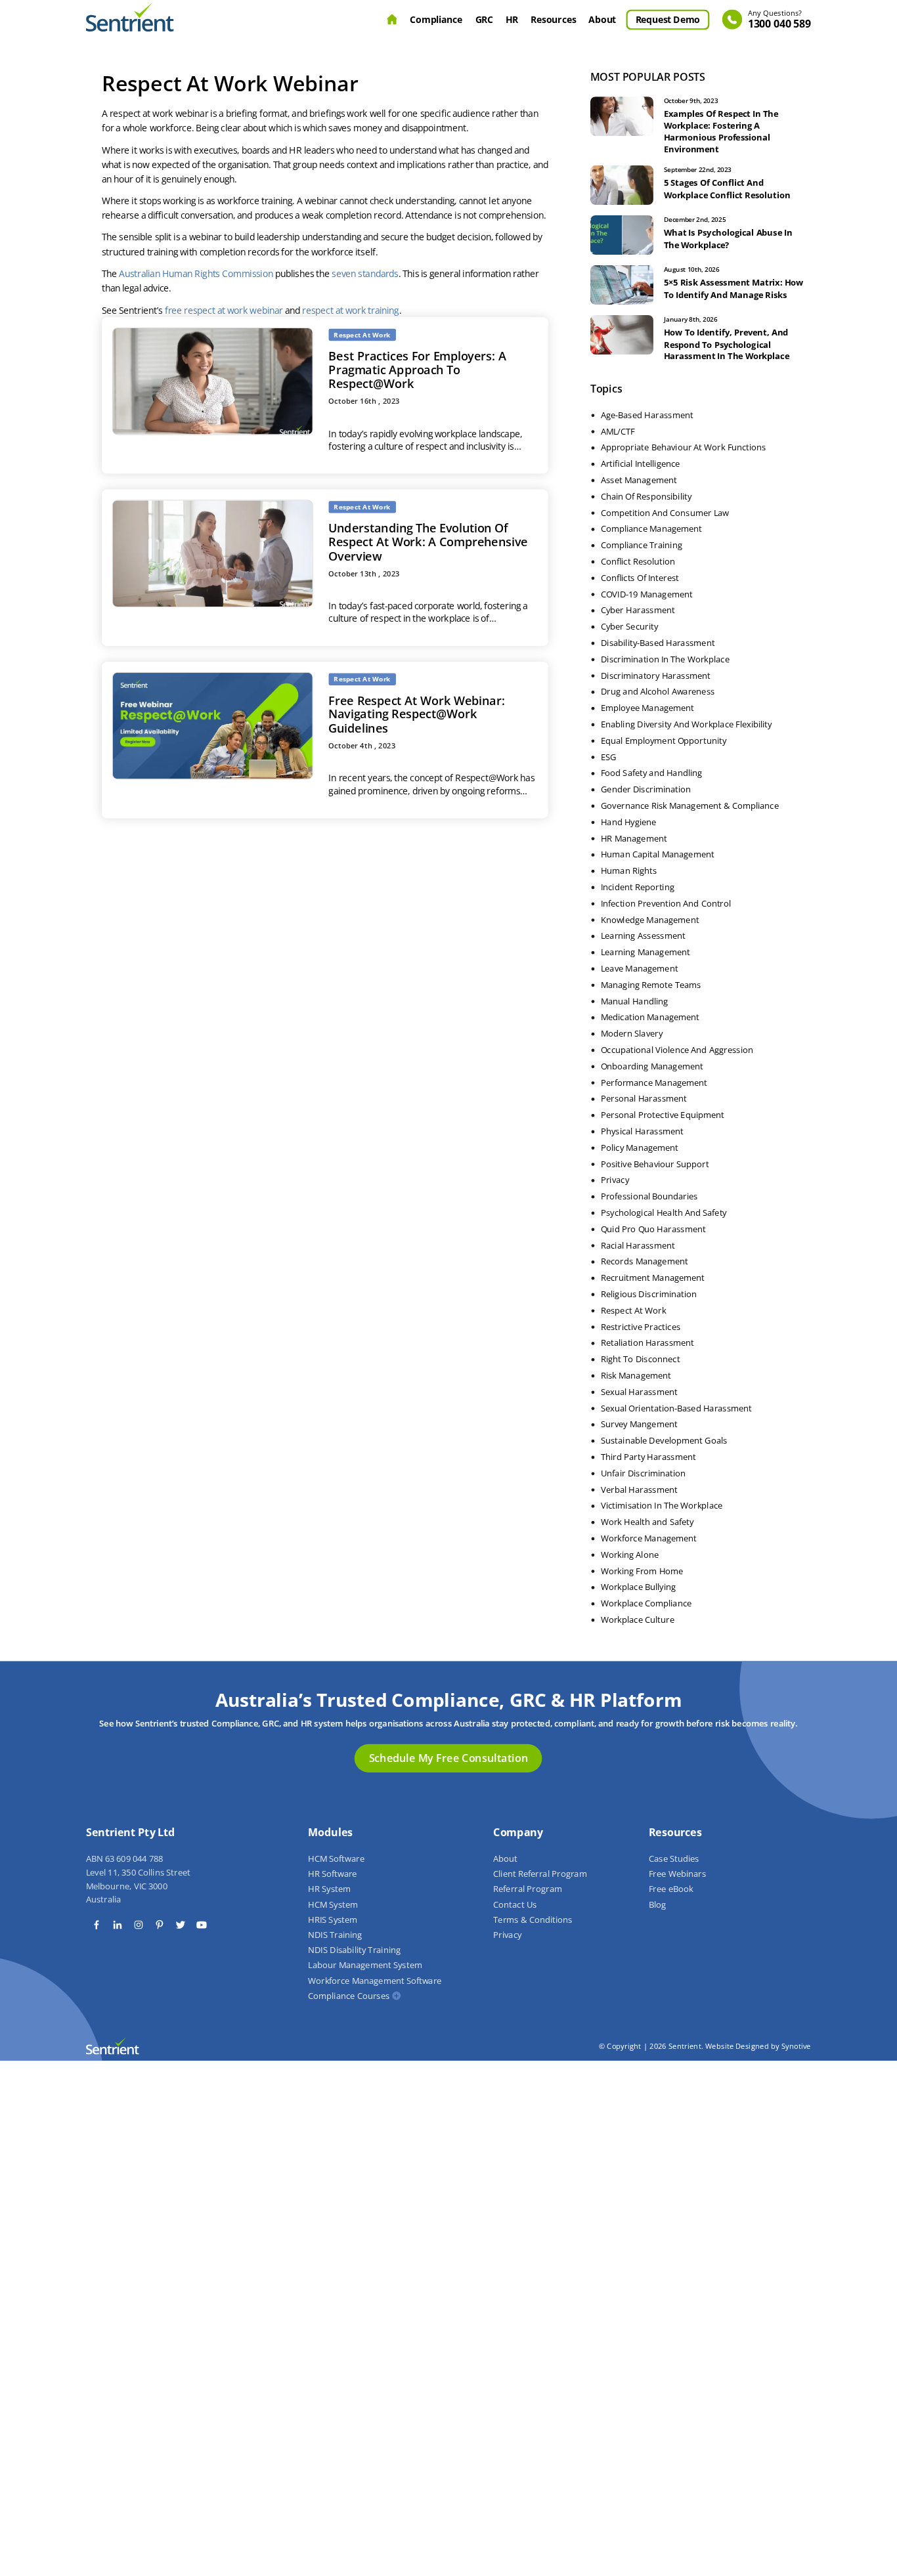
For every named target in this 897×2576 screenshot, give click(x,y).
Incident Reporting (638, 888)
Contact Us (515, 1904)
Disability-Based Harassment (658, 643)
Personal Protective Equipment (663, 1115)
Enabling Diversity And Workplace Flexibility (687, 725)
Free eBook (671, 1889)
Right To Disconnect (641, 1360)
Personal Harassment (644, 1099)
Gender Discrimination (646, 790)
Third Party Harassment (648, 1457)
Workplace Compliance (646, 1604)
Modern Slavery (632, 1034)
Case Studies (674, 1859)
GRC (484, 19)
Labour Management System (365, 1965)
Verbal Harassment (639, 1490)
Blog (657, 1904)
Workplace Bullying (638, 1587)
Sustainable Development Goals (664, 1441)
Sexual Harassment (639, 1392)
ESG (609, 757)
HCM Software (336, 1859)
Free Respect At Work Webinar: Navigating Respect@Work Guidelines (417, 714)
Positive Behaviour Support (655, 1164)
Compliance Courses (349, 1996)
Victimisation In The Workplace (662, 1506)
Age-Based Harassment (647, 415)
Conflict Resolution (638, 562)
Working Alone (630, 1555)
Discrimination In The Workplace (665, 659)
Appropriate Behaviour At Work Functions (684, 448)
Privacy (615, 1180)
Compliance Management (651, 529)
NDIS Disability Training (354, 1950)
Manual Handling (634, 1001)
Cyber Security (629, 627)
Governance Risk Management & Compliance (690, 806)
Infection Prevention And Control (666, 903)
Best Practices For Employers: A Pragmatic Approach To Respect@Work (418, 370)
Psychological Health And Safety (664, 1213)
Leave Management (640, 969)
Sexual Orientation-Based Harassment (676, 1408)
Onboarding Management (652, 1066)
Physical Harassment (642, 1132)
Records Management (645, 1262)
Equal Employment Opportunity (664, 741)
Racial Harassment (638, 1245)
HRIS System (333, 1920)
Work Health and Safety (647, 1522)
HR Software (332, 1874)
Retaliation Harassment (647, 1343)
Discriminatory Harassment (656, 676)
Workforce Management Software (375, 1981)
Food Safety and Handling (651, 773)
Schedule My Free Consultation (448, 1758)
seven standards (365, 274)
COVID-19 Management (647, 594)
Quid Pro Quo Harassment (653, 1229)
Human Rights (629, 871)
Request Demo (668, 19)
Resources (554, 19)
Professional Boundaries (649, 1197)
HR (512, 19)
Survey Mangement (639, 1425)
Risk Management (636, 1376)
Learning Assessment (643, 936)
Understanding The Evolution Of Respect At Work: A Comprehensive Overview (428, 542)
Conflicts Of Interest (640, 578)
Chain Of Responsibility (646, 496)
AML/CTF (618, 431)
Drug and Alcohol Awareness (658, 692)
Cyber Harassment (638, 611)
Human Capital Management (658, 855)
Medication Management (650, 1018)
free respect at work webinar (224, 310)
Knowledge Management (650, 920)
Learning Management (645, 953)
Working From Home (642, 1571)
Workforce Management (649, 1539)
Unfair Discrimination (644, 1473)
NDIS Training (335, 1935)
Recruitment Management (653, 1278)
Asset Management (639, 481)
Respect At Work (633, 1310)
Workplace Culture (638, 1620)
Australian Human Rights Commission (196, 274)
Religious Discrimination (649, 1295)
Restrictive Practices (641, 1327)
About (603, 19)
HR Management (634, 838)
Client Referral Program (540, 1874)
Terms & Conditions (533, 1920)
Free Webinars (677, 1874)
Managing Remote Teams (651, 985)
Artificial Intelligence (641, 464)
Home (392, 20)
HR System (329, 1889)
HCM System (333, 1904)
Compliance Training (642, 546)
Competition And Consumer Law (665, 513)
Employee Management (647, 708)
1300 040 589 (779, 20)
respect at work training (351, 310)
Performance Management (654, 1083)
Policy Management (640, 1148)
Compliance (437, 19)
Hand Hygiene (629, 822)
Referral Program (528, 1889)
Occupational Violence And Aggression (677, 1050)
